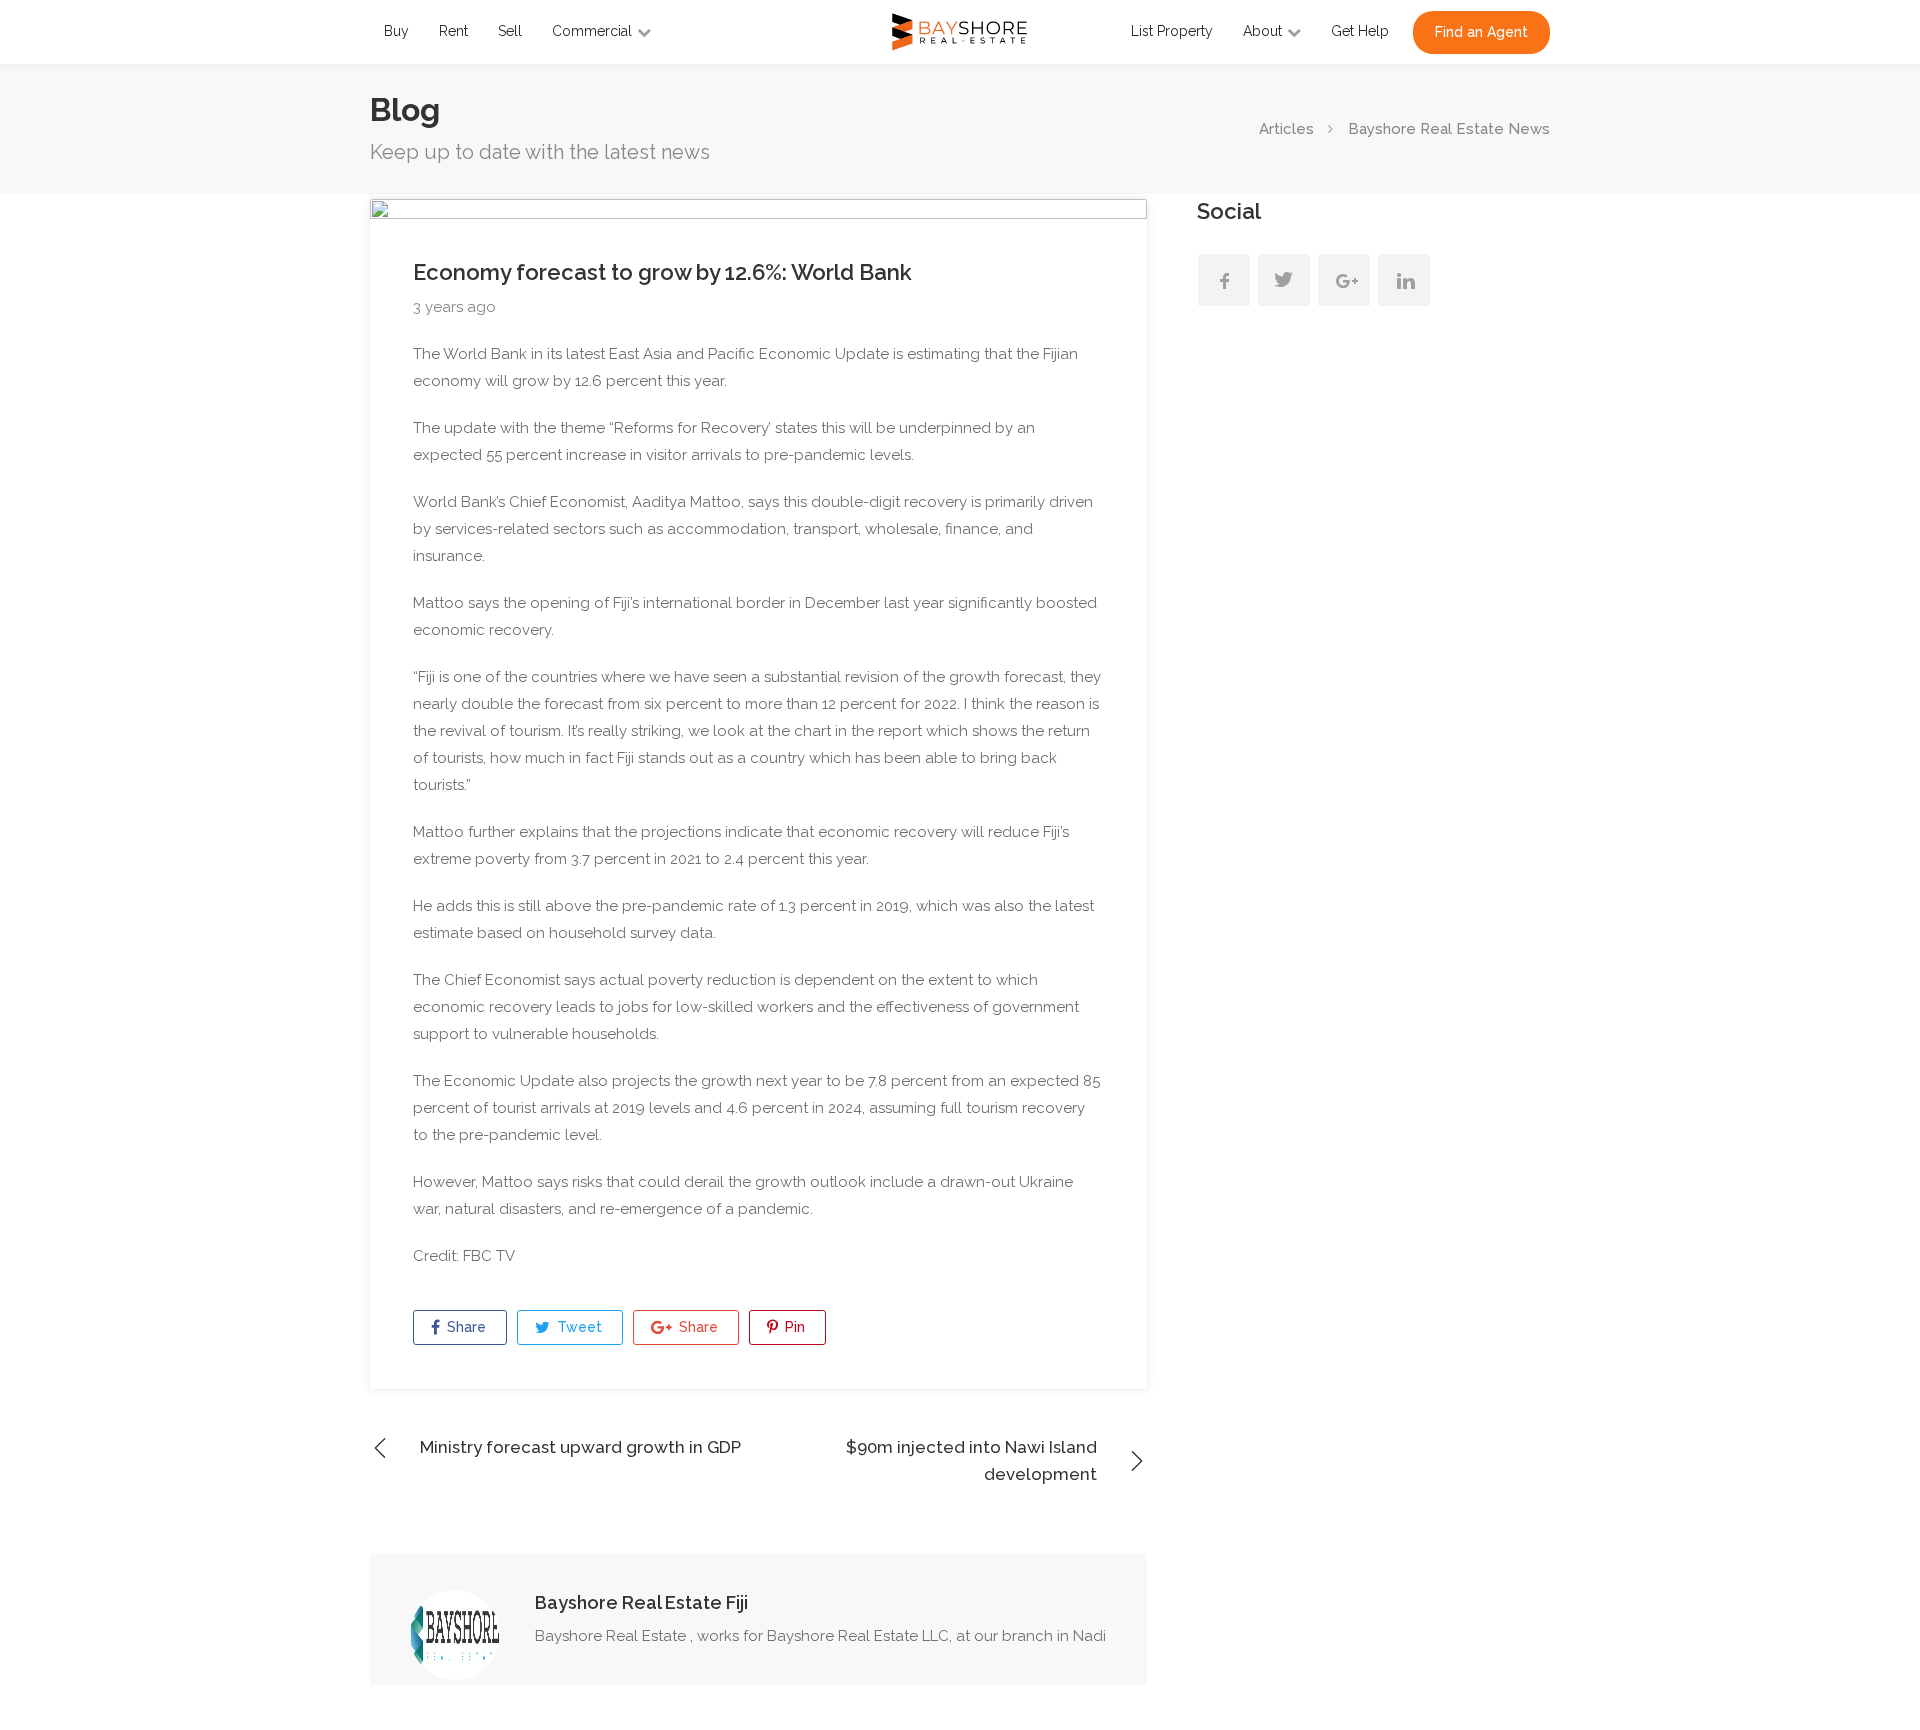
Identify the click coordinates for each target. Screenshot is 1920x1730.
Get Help (1360, 31)
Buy (396, 31)
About (1262, 31)
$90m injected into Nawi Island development (971, 1460)
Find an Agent (1481, 32)
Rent (453, 31)
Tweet (577, 1327)
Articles (1286, 129)
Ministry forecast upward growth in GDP (580, 1447)
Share (464, 1327)
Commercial (592, 31)
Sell (510, 31)
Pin (793, 1327)
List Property (1172, 31)
